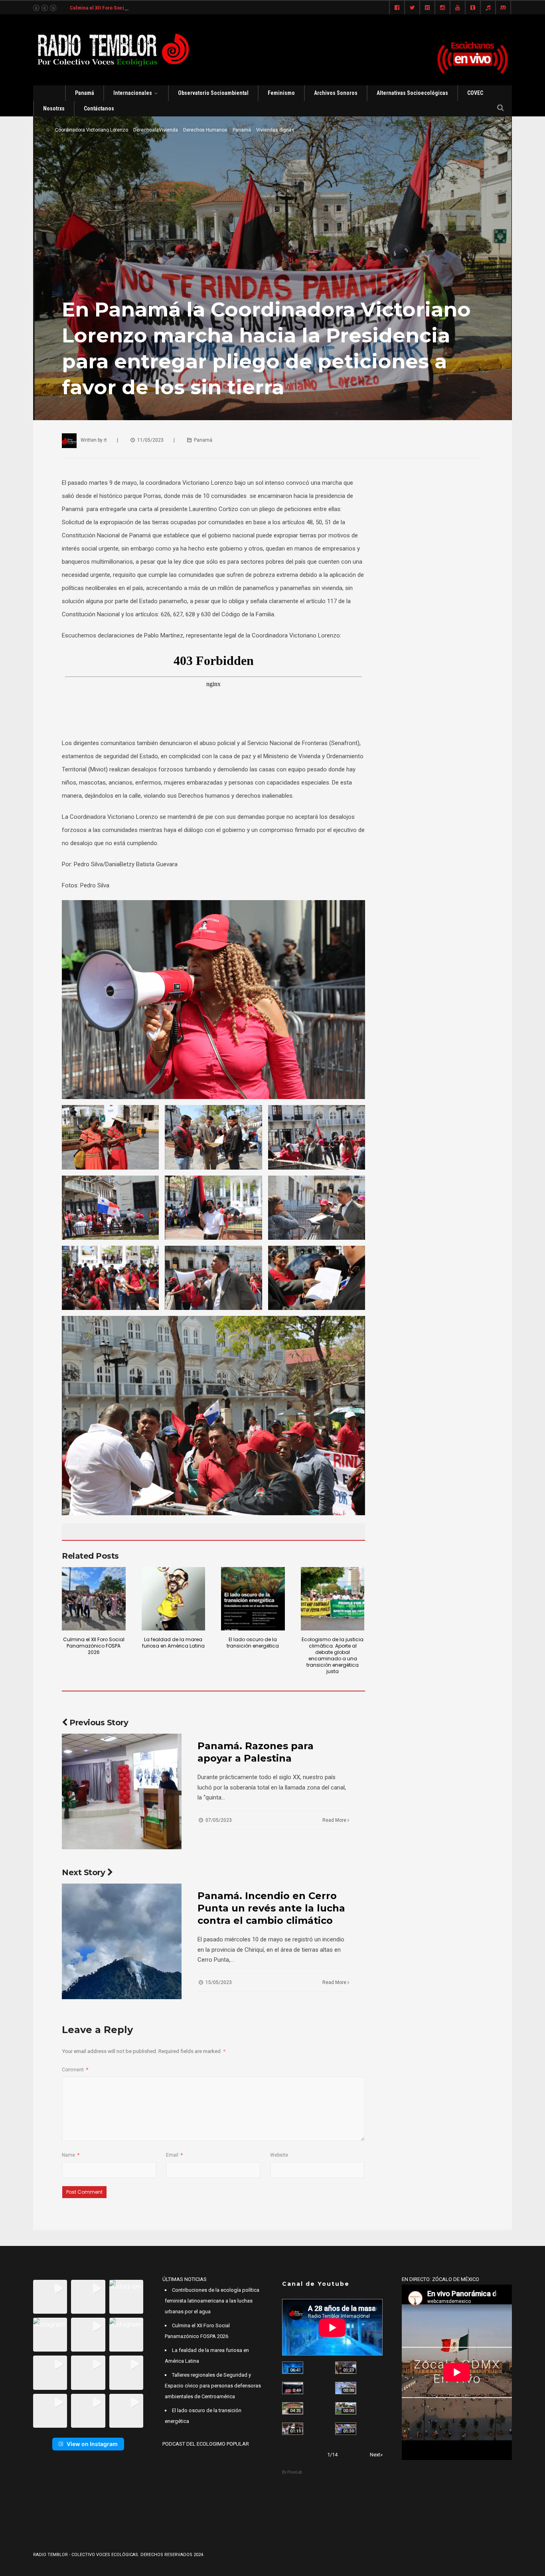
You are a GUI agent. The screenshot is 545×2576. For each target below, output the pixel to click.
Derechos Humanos (205, 130)
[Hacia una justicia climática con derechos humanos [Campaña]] (293, 2388)
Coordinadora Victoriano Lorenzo (92, 130)
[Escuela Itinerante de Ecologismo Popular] (293, 2408)
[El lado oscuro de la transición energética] (253, 1599)
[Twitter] (412, 8)
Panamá (85, 93)
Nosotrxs (54, 108)
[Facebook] (397, 8)
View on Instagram (92, 2444)
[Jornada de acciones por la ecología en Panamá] (346, 2408)
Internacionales (133, 93)
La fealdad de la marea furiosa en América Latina (173, 1643)
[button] (50, 2297)
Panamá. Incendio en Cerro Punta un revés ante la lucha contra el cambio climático (271, 1908)
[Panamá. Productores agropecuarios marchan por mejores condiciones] (346, 2429)
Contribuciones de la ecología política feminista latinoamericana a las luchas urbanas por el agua (212, 2301)
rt (105, 440)
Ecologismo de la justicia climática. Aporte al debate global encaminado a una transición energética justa (333, 1655)
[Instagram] (442, 8)
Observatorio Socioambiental (213, 93)
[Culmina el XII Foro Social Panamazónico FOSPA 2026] (94, 1599)
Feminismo (281, 93)
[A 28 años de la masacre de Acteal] (293, 2368)
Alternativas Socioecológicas (412, 93)
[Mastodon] (503, 8)
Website (279, 2155)
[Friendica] (427, 8)
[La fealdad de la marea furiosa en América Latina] (174, 1599)
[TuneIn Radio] (488, 8)
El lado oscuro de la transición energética (253, 1643)
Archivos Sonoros (336, 93)
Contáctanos (99, 108)
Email (174, 2155)
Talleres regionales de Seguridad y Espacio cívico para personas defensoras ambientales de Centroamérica (213, 2386)
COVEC (475, 93)
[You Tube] (458, 8)
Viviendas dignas (275, 130)
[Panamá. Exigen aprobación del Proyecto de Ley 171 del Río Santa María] (293, 2429)
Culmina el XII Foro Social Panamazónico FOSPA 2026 (130, 8)
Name (71, 2155)
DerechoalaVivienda (156, 130)
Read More (335, 1820)
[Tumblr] (473, 8)
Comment (75, 2070)
